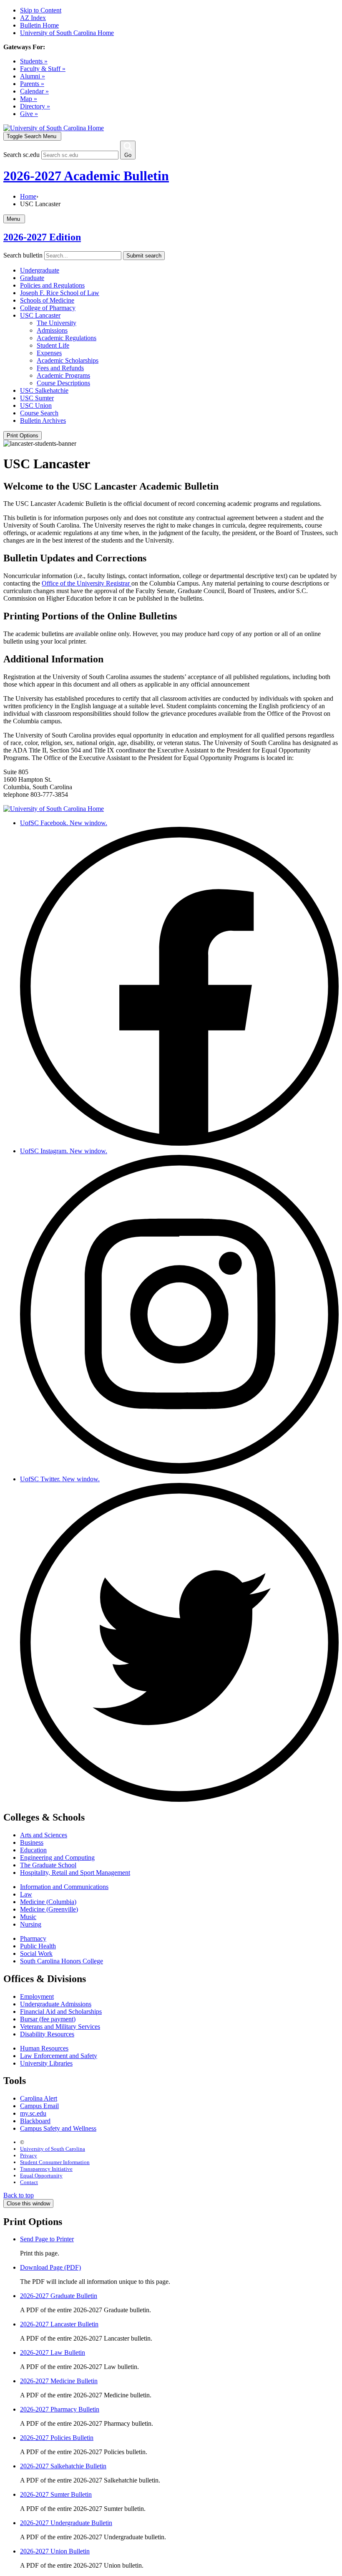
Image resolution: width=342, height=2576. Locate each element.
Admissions (52, 330)
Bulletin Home (39, 25)
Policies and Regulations (52, 285)
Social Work (36, 1953)
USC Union (36, 405)
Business (32, 1842)
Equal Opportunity (41, 2176)
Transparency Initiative (46, 2169)
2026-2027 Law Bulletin (53, 2352)
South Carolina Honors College (62, 1961)
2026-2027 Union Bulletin (55, 2551)
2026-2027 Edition (42, 237)
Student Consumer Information (55, 2162)
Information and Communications (64, 1887)
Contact (29, 2182)
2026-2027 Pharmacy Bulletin (60, 2409)
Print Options (23, 436)
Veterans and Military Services (60, 2027)
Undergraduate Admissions (56, 2004)
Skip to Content (41, 10)
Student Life (53, 345)
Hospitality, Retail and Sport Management (75, 1873)
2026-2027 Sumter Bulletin (56, 2494)
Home (28, 196)
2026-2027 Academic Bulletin (86, 176)
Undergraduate (40, 270)
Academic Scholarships (68, 360)
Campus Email (39, 2106)
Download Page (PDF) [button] (50, 2267)
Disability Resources (47, 2034)
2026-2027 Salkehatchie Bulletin (63, 2466)
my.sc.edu (33, 2113)
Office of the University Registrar (87, 583)
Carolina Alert (39, 2098)
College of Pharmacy (48, 308)
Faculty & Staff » (43, 69)
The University (57, 323)
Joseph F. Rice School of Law (60, 293)
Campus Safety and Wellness (58, 2128)
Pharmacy (33, 1938)
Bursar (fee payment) (48, 2019)
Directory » (35, 106)
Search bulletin (23, 255)
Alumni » (33, 76)
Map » (29, 99)
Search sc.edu (21, 155)
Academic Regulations (67, 338)
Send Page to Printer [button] (47, 2239)
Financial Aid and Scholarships (61, 2012)
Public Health (38, 1946)
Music (28, 1917)
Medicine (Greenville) (49, 1909)
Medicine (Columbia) (48, 1902)
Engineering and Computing (57, 1857)
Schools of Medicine (47, 300)
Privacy (29, 2156)
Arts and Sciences (44, 1835)
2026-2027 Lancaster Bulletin (59, 2324)
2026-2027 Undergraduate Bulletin (66, 2523)
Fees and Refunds (60, 368)
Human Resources (44, 2048)
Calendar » (34, 91)
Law (26, 1894)
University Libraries (46, 2063)
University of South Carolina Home (67, 33)
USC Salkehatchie (44, 390)
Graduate (32, 278)
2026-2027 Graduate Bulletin (59, 2296)
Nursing (31, 1924)
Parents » (32, 84)
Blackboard (35, 2121)
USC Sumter (37, 398)
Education (33, 1850)
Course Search (39, 413)
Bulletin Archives (43, 420)
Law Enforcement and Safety (59, 2056)
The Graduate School (48, 1865)
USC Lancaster (40, 315)
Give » (29, 114)
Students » (34, 61)
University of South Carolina (53, 2149)
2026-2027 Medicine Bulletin (59, 2381)
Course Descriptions (63, 383)
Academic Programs (63, 375)
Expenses (49, 353)
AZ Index (33, 18)
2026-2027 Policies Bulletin (57, 2438)
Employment (37, 1996)
